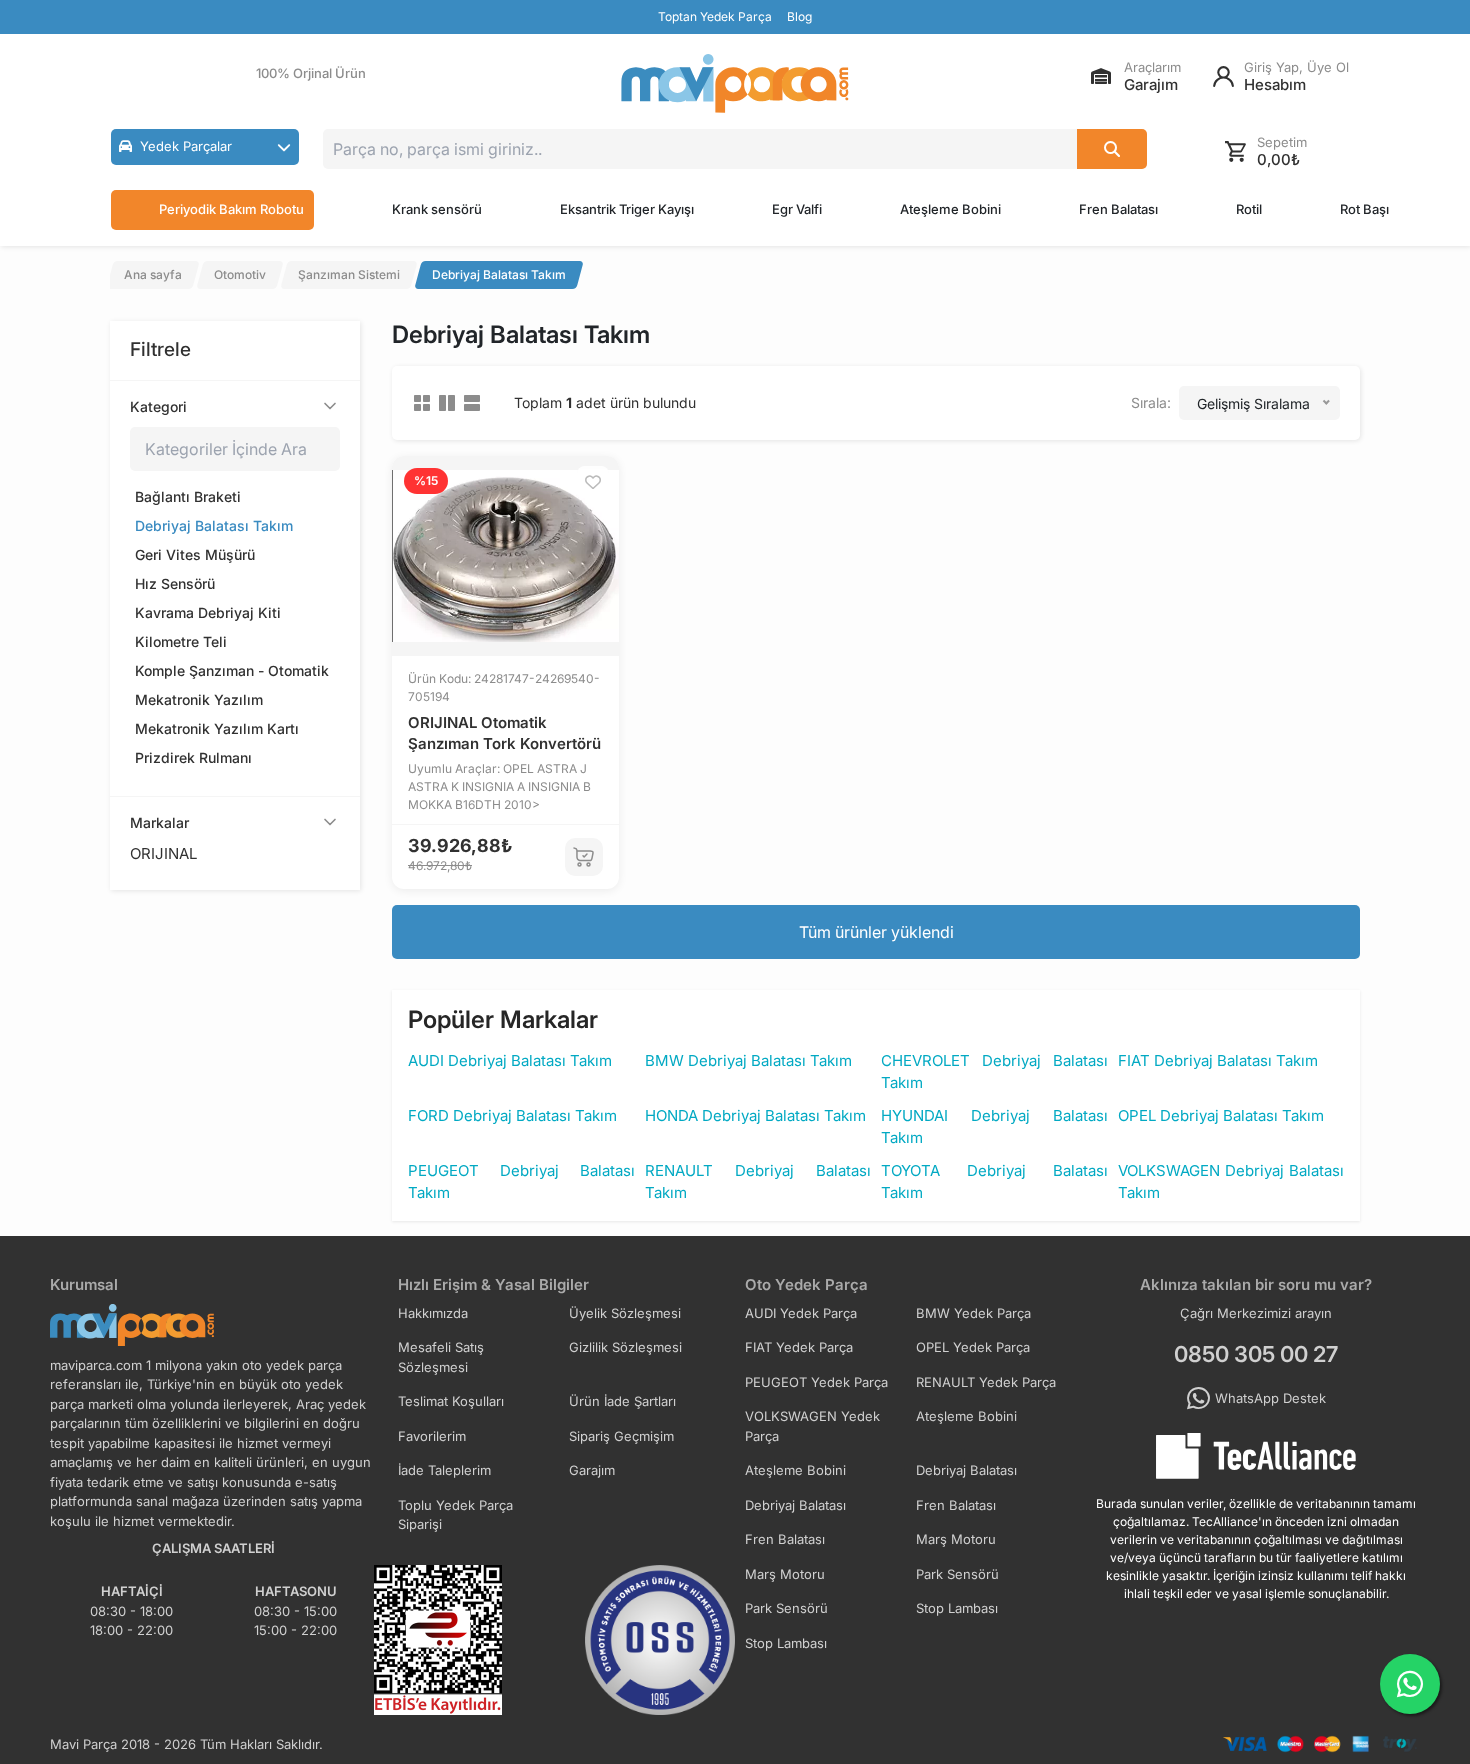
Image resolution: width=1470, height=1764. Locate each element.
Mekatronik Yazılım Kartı (217, 728)
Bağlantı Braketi (188, 496)
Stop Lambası (957, 1608)
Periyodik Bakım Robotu (231, 209)
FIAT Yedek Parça (799, 1347)
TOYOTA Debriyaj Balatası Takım (994, 1182)
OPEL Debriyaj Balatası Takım (1221, 1115)
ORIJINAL (163, 853)
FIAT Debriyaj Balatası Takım (1218, 1060)
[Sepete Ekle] (584, 857)
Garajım (592, 1470)
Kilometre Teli (181, 641)
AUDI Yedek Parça (801, 1313)
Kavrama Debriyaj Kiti (208, 612)
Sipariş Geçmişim (621, 1436)
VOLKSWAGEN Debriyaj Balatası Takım (1231, 1182)
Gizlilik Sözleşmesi (625, 1347)
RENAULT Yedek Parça (986, 1382)
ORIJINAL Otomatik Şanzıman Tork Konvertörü (504, 733)
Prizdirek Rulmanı (193, 757)
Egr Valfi (797, 209)
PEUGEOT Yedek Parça (816, 1382)
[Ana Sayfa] (735, 83)
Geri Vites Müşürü (195, 554)
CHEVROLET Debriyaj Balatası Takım (994, 1072)
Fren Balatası (1118, 209)
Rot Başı (1364, 209)
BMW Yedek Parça (973, 1313)
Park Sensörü (957, 1574)
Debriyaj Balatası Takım (214, 525)
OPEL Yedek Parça (973, 1347)
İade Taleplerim (444, 1470)
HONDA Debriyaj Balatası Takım (755, 1115)
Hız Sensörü (175, 583)
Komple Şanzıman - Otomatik (232, 670)
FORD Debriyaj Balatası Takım (512, 1115)
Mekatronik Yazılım (199, 699)
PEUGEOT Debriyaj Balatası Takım (521, 1182)
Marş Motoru (956, 1539)
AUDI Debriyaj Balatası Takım (510, 1060)
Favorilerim (432, 1436)
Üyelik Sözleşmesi (625, 1313)
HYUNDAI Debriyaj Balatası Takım (994, 1127)
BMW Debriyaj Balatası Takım (748, 1060)
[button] (205, 147)
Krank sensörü (437, 209)
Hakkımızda (433, 1313)
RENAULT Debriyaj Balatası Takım (758, 1182)
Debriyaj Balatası (966, 1470)
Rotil (1249, 209)
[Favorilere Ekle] (593, 482)
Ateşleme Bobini (950, 209)
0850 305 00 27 (1256, 1354)
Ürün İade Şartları (622, 1401)
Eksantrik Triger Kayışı (627, 209)
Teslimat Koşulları (451, 1401)
